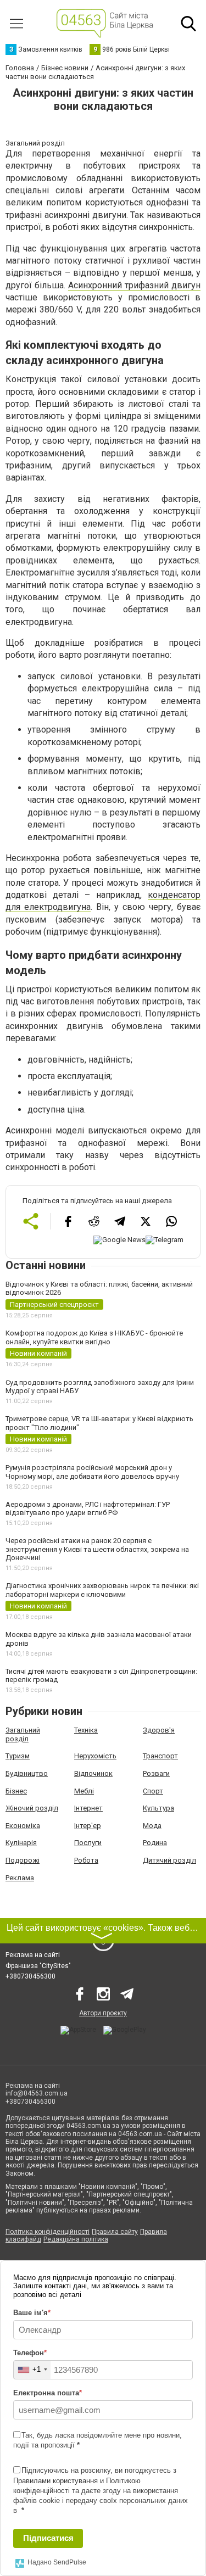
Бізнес (16, 1791)
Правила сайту (115, 2232)
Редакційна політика (76, 2239)
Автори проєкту (103, 2013)
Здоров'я (159, 1730)
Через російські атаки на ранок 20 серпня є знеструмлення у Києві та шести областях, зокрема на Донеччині (97, 1549)
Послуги (88, 1843)
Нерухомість (95, 1756)
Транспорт (160, 1756)
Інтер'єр (88, 1826)
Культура (158, 1808)
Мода (152, 1826)
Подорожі (23, 1860)
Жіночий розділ (32, 1808)
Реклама (20, 1878)
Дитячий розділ (169, 1860)
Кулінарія (21, 1843)
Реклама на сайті (33, 1955)
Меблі (84, 1791)
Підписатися (48, 2538)
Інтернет (88, 1808)
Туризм (18, 1756)
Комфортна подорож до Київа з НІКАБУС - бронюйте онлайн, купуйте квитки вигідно (94, 1337)
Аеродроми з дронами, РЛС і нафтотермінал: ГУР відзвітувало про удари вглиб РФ (88, 1509)
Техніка (86, 1730)
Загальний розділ (23, 1734)
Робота (86, 1860)
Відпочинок (93, 1773)
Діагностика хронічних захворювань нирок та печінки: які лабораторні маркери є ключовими (102, 1590)
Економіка (23, 1826)
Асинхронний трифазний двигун (134, 285)
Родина (155, 1843)
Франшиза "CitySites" (38, 1966)
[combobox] (32, 2370)
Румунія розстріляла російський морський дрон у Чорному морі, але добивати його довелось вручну (92, 1472)
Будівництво (27, 1773)
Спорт (153, 1791)
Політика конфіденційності (48, 2232)
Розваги (156, 1773)
